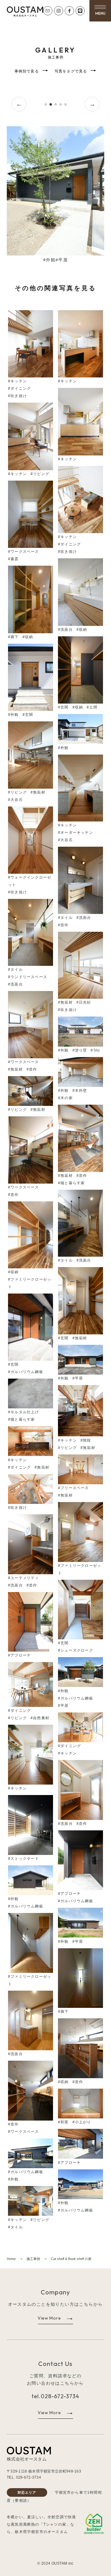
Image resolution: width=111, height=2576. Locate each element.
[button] (100, 9)
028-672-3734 (60, 2396)
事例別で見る (27, 72)
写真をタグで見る (71, 72)
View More (49, 2318)
